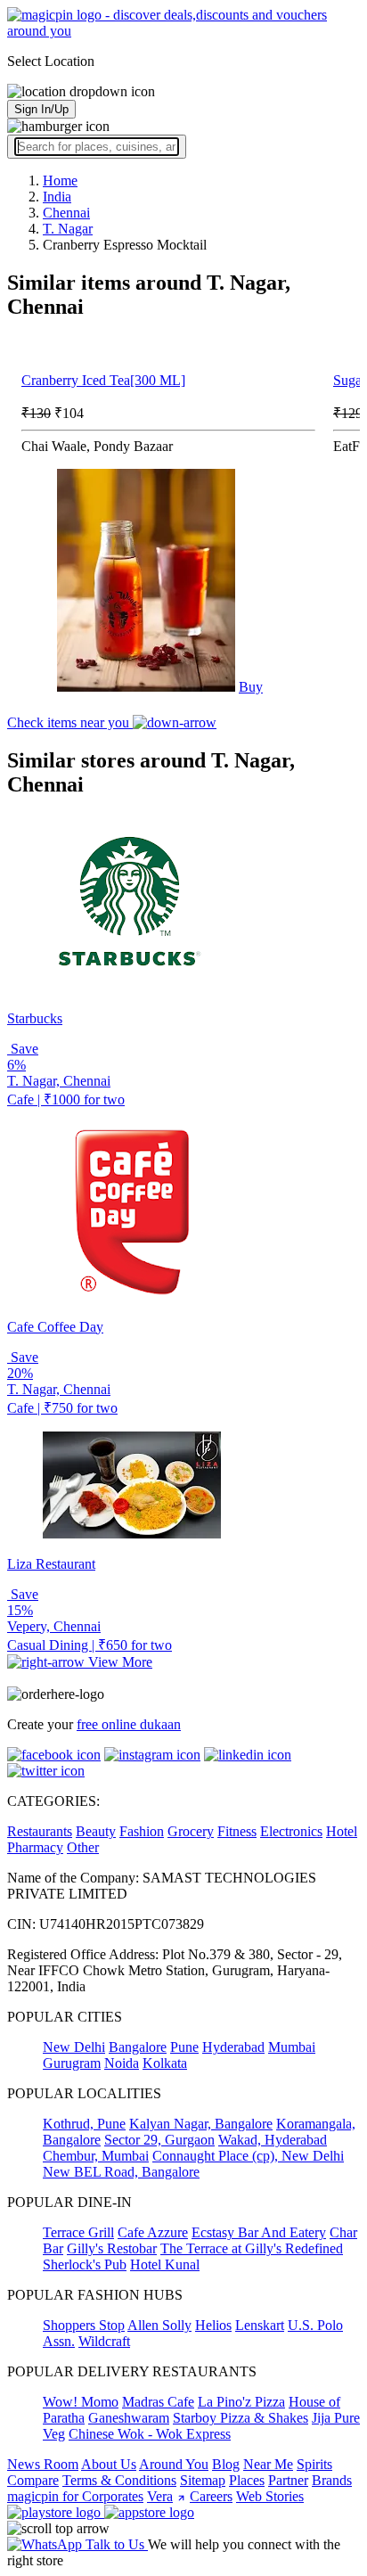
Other (83, 1847)
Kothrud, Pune (84, 2124)
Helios (213, 2325)
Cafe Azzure (153, 2232)
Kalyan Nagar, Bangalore (201, 2124)
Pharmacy (35, 1847)
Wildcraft (104, 2341)
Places (247, 2480)
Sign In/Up (41, 109)
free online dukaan (129, 1724)
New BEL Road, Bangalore (121, 2172)
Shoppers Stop (84, 2325)
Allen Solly (159, 2325)
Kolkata (165, 2063)
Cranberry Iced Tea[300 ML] (103, 380)
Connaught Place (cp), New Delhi (248, 2156)
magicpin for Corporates (75, 2496)
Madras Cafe (158, 2402)
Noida (122, 2063)
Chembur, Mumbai (96, 2156)
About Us (109, 2464)
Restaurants (40, 1831)
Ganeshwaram (129, 2418)
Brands (332, 2480)
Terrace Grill (78, 2232)
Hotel (342, 1831)
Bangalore (138, 2047)
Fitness (237, 1831)
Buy (251, 687)
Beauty (96, 1831)
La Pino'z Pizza (241, 2402)
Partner (288, 2480)
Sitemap (203, 2480)
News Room (43, 2464)
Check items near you (70, 722)
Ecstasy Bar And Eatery (259, 2232)
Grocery (191, 1831)
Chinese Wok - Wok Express (150, 2434)
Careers (211, 2496)
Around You (174, 2464)
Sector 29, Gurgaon (159, 2140)
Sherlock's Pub (85, 2264)
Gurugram (72, 2063)
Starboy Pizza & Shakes (241, 2418)
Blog (226, 2464)
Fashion (142, 1831)
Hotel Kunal (165, 2264)
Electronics (291, 1831)
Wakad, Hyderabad (273, 2140)
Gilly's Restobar (112, 2248)
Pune (184, 2047)
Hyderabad (233, 2047)
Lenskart (260, 2325)
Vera (160, 2496)
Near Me (268, 2464)
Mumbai (292, 2047)
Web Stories (270, 2496)
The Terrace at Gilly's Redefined (252, 2248)
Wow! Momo (81, 2402)
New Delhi (74, 2047)
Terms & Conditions (119, 2480)
